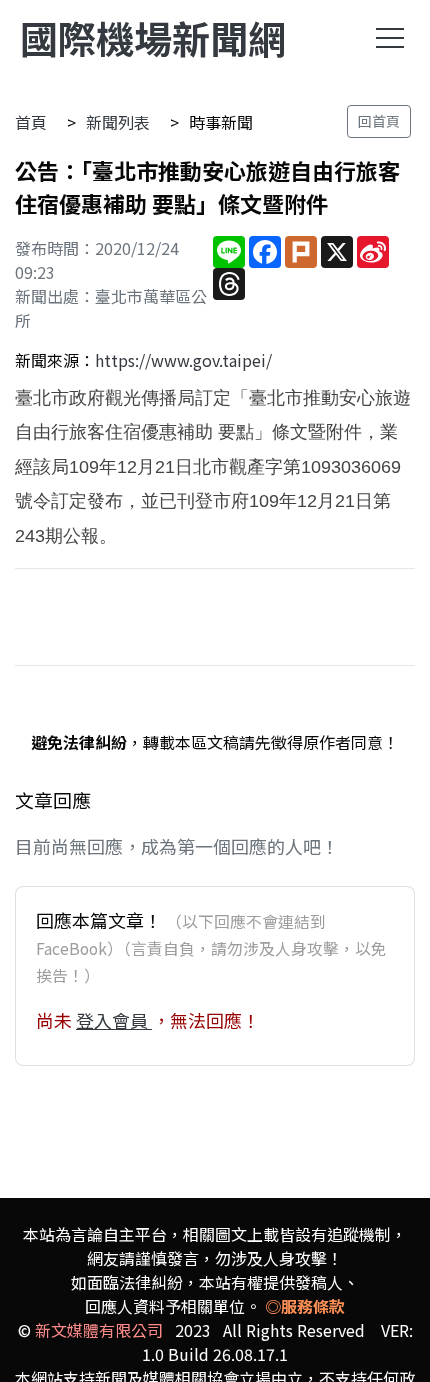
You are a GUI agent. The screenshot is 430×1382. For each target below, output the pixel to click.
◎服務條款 (305, 1306)
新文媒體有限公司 (99, 1330)
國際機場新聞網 (153, 37)
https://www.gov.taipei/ (183, 360)
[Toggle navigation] (390, 38)
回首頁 (379, 121)
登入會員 (114, 1020)
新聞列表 (118, 122)
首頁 (31, 122)
